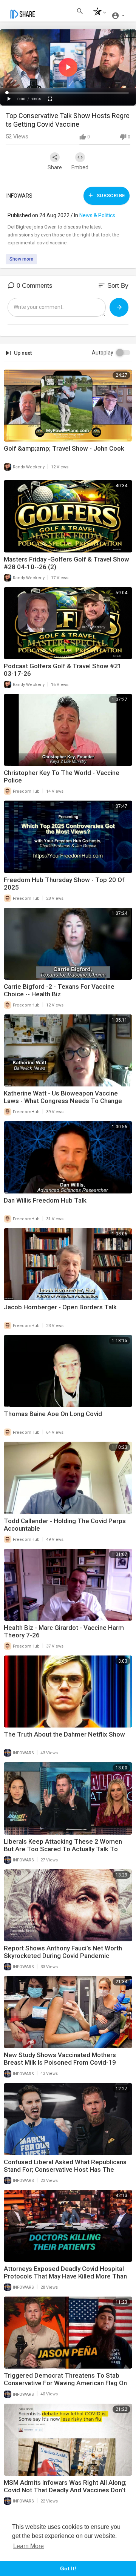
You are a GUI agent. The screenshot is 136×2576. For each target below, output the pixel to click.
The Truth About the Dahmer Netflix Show (64, 1734)
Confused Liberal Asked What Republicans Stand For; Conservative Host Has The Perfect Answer (65, 2169)
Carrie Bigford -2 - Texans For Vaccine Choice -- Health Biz (59, 990)
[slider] (68, 93)
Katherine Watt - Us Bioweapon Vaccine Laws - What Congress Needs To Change (63, 1097)
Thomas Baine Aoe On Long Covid (53, 1414)
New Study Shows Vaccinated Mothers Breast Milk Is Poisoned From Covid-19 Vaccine (60, 2062)
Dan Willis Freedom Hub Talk (45, 1200)
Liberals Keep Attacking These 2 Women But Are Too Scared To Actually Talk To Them (63, 1849)
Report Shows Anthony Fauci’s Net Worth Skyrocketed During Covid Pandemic (63, 1952)
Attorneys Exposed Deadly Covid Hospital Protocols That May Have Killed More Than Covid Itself (65, 2276)
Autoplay (103, 353)
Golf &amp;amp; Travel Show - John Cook (64, 448)
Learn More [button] (29, 2546)
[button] (98, 13)
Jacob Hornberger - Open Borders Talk (60, 1307)
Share (55, 167)
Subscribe (110, 196)
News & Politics (97, 215)
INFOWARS (19, 196)
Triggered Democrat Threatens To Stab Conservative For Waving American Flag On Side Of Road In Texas (65, 2383)
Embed (80, 167)
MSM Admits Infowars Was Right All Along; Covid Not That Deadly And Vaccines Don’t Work (65, 2490)
